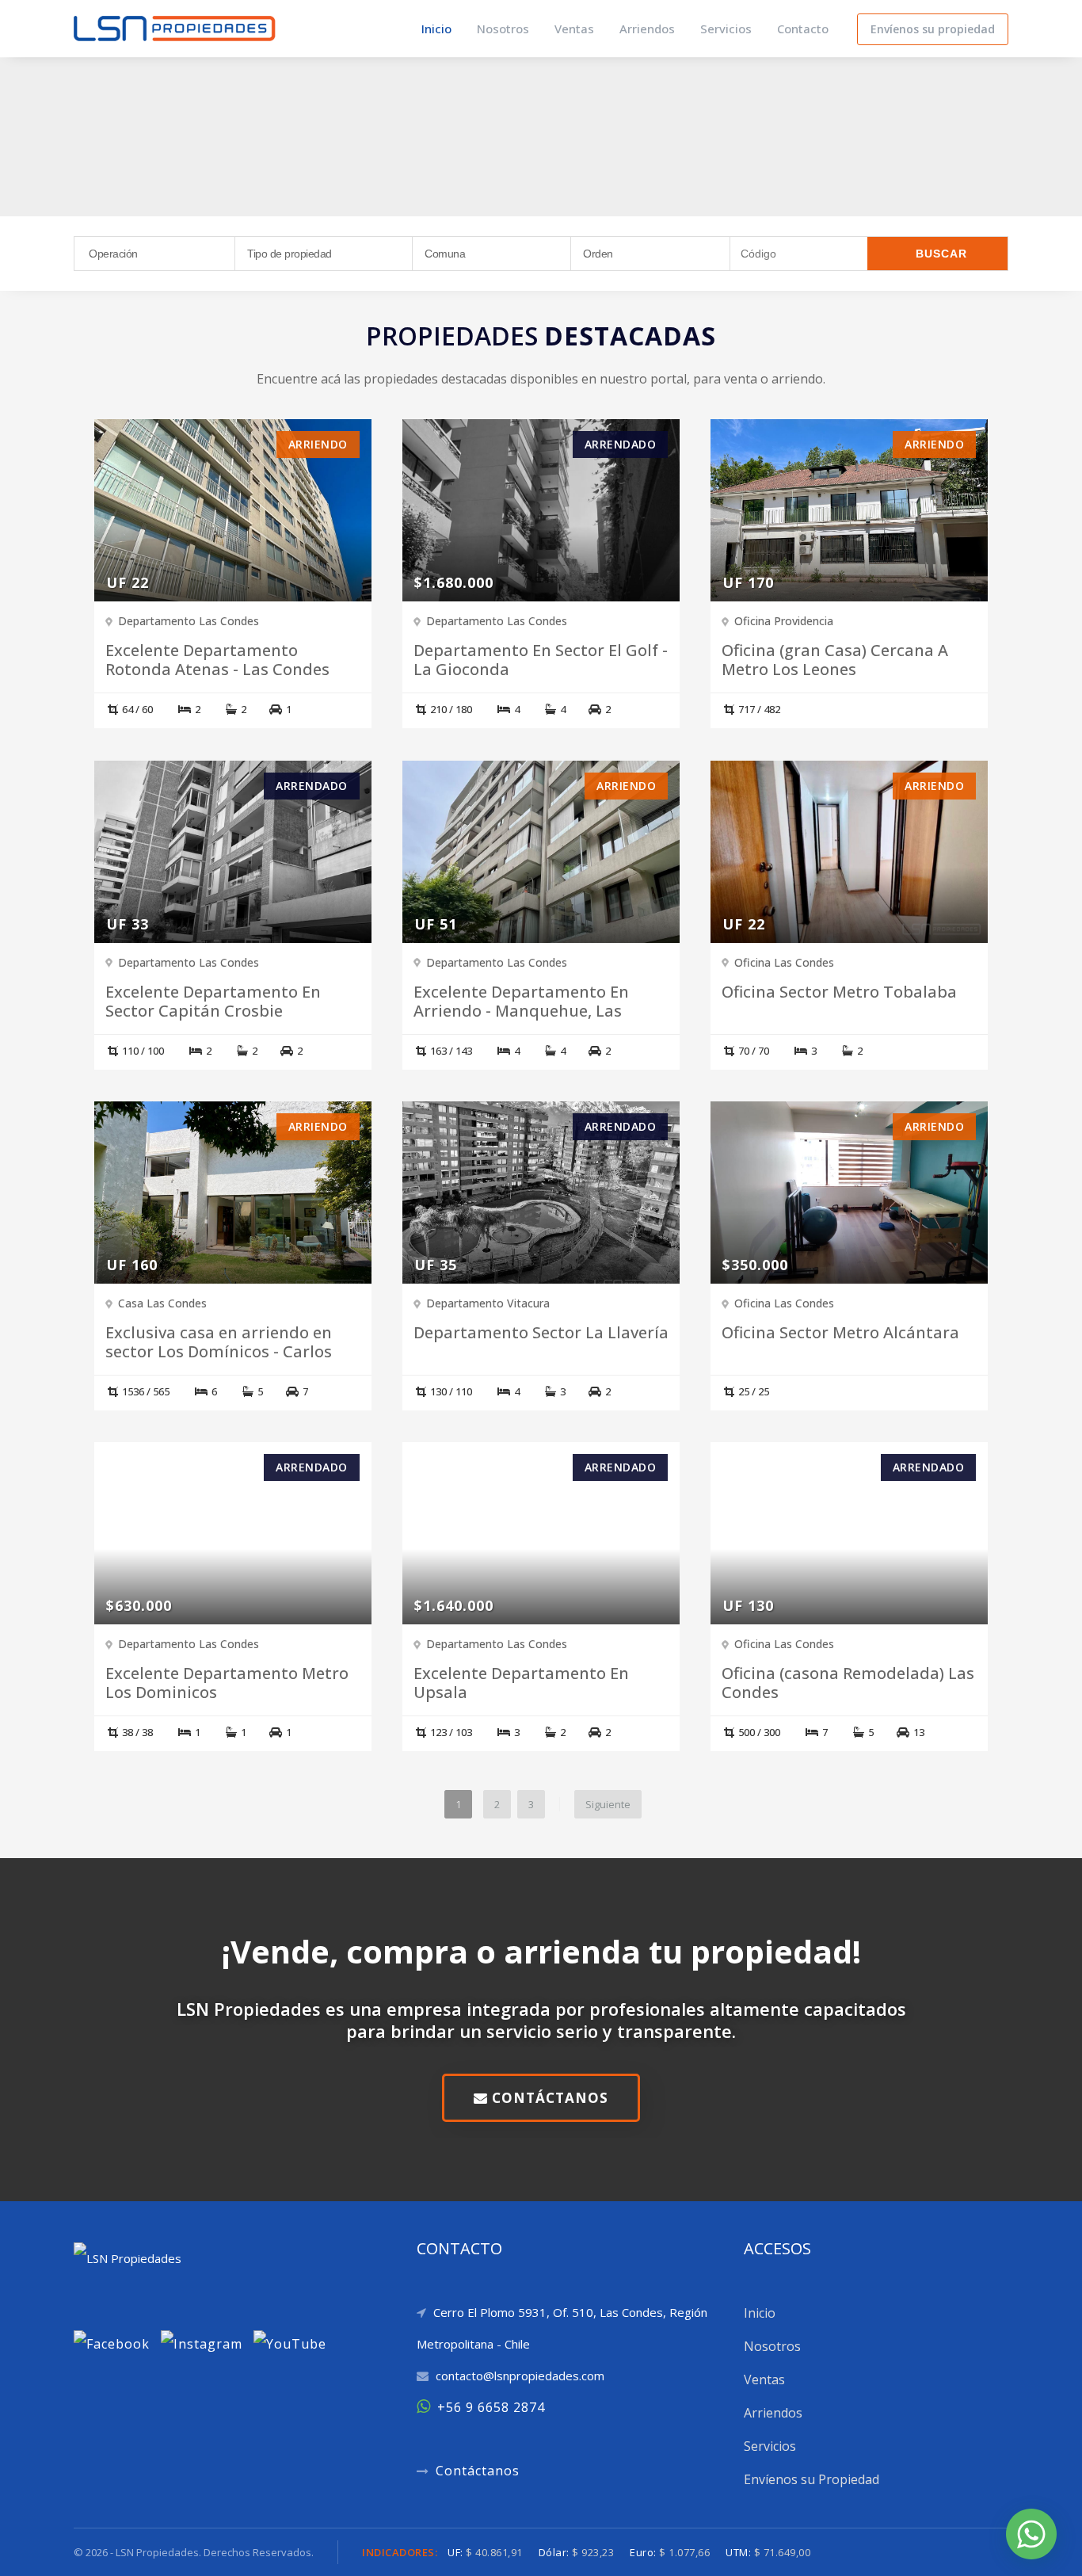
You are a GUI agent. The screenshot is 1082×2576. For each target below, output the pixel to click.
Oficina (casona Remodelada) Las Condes (848, 1683)
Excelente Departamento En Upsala (521, 1683)
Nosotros (503, 29)
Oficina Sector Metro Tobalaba (839, 992)
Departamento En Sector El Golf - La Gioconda (541, 660)
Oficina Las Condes (784, 962)
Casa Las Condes (162, 1303)
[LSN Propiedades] (175, 27)
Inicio (436, 29)
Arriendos (647, 29)
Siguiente (608, 1804)
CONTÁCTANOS (548, 2098)
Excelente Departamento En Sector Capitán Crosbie (213, 1002)
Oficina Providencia (784, 621)
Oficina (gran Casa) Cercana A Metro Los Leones (835, 660)
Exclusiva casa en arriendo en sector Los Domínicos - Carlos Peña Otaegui (219, 1352)
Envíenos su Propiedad (811, 2479)
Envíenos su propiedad (933, 29)
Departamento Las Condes (189, 621)
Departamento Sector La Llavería (541, 1333)
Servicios (726, 29)
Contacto (803, 29)
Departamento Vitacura (488, 1303)
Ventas (574, 29)
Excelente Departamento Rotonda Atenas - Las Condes (217, 660)
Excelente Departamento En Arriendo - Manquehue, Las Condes (521, 1011)
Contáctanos (478, 2471)
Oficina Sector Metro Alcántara (840, 1333)
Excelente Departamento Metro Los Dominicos (227, 1683)
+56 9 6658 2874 (491, 2407)
